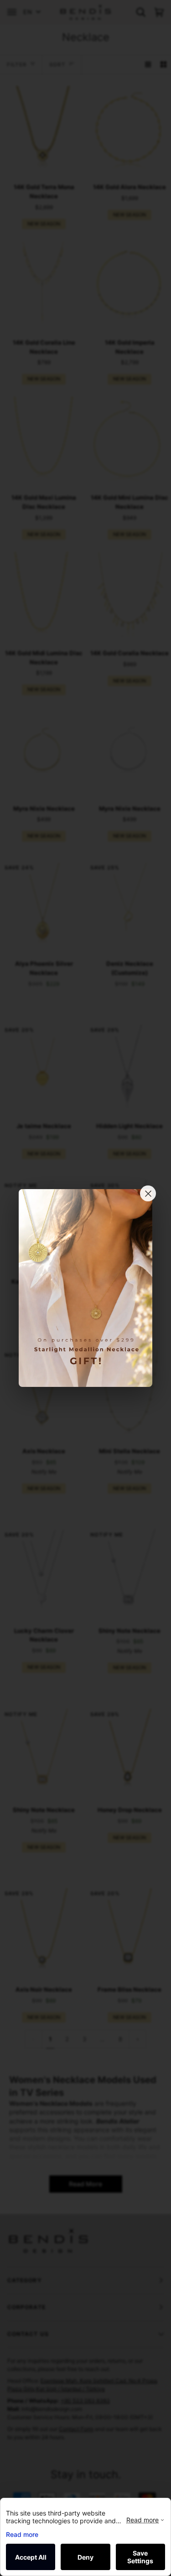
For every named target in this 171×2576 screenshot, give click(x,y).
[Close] (148, 1193)
